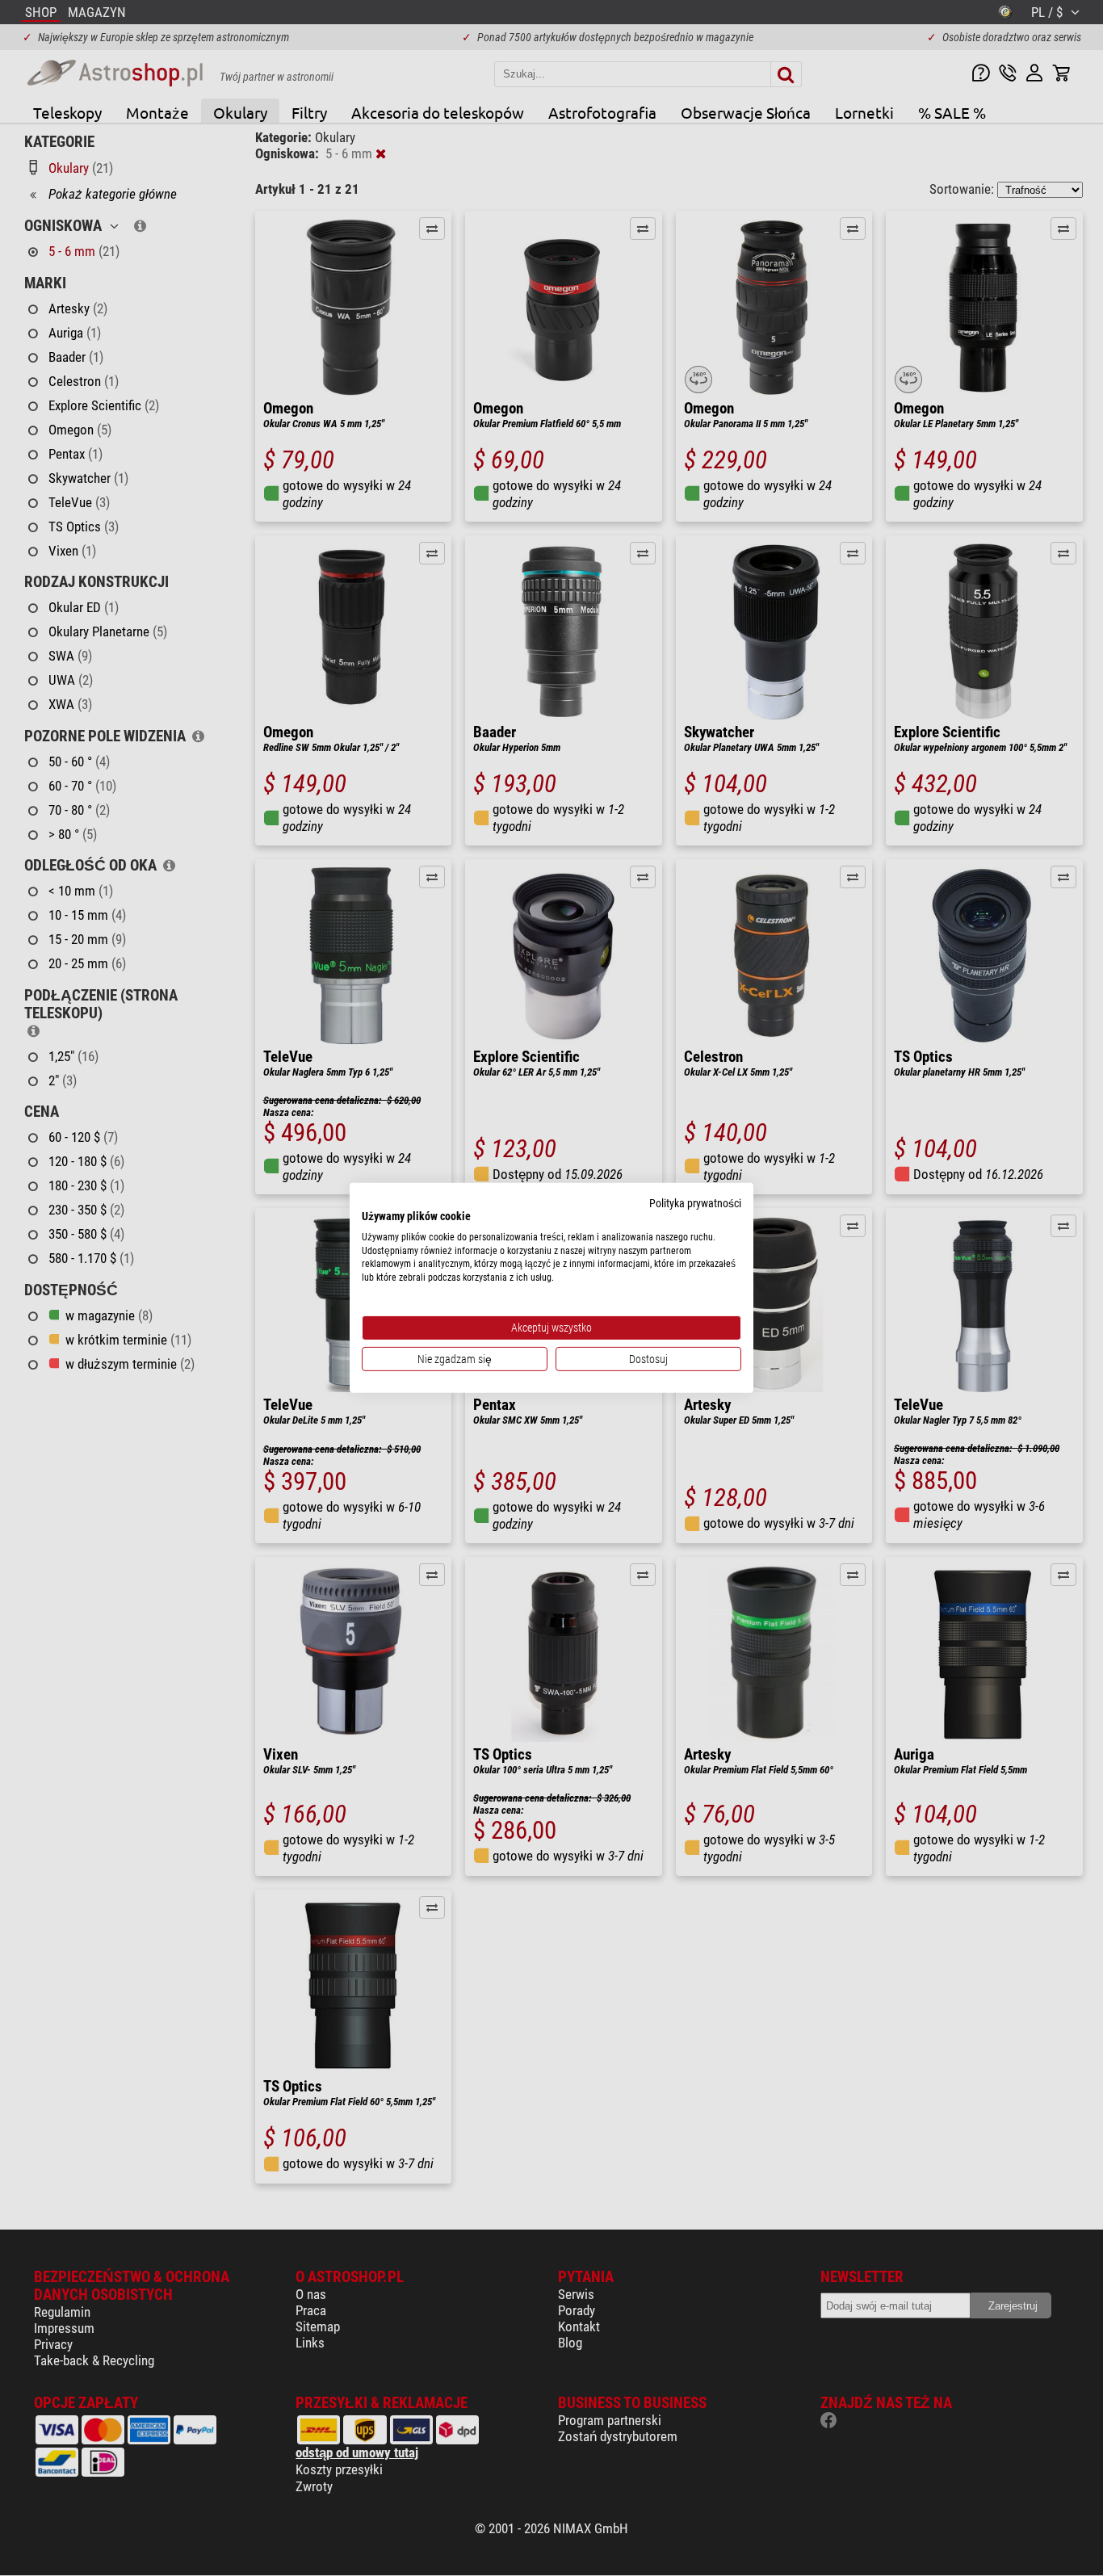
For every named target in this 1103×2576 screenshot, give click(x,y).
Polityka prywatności (695, 1203)
